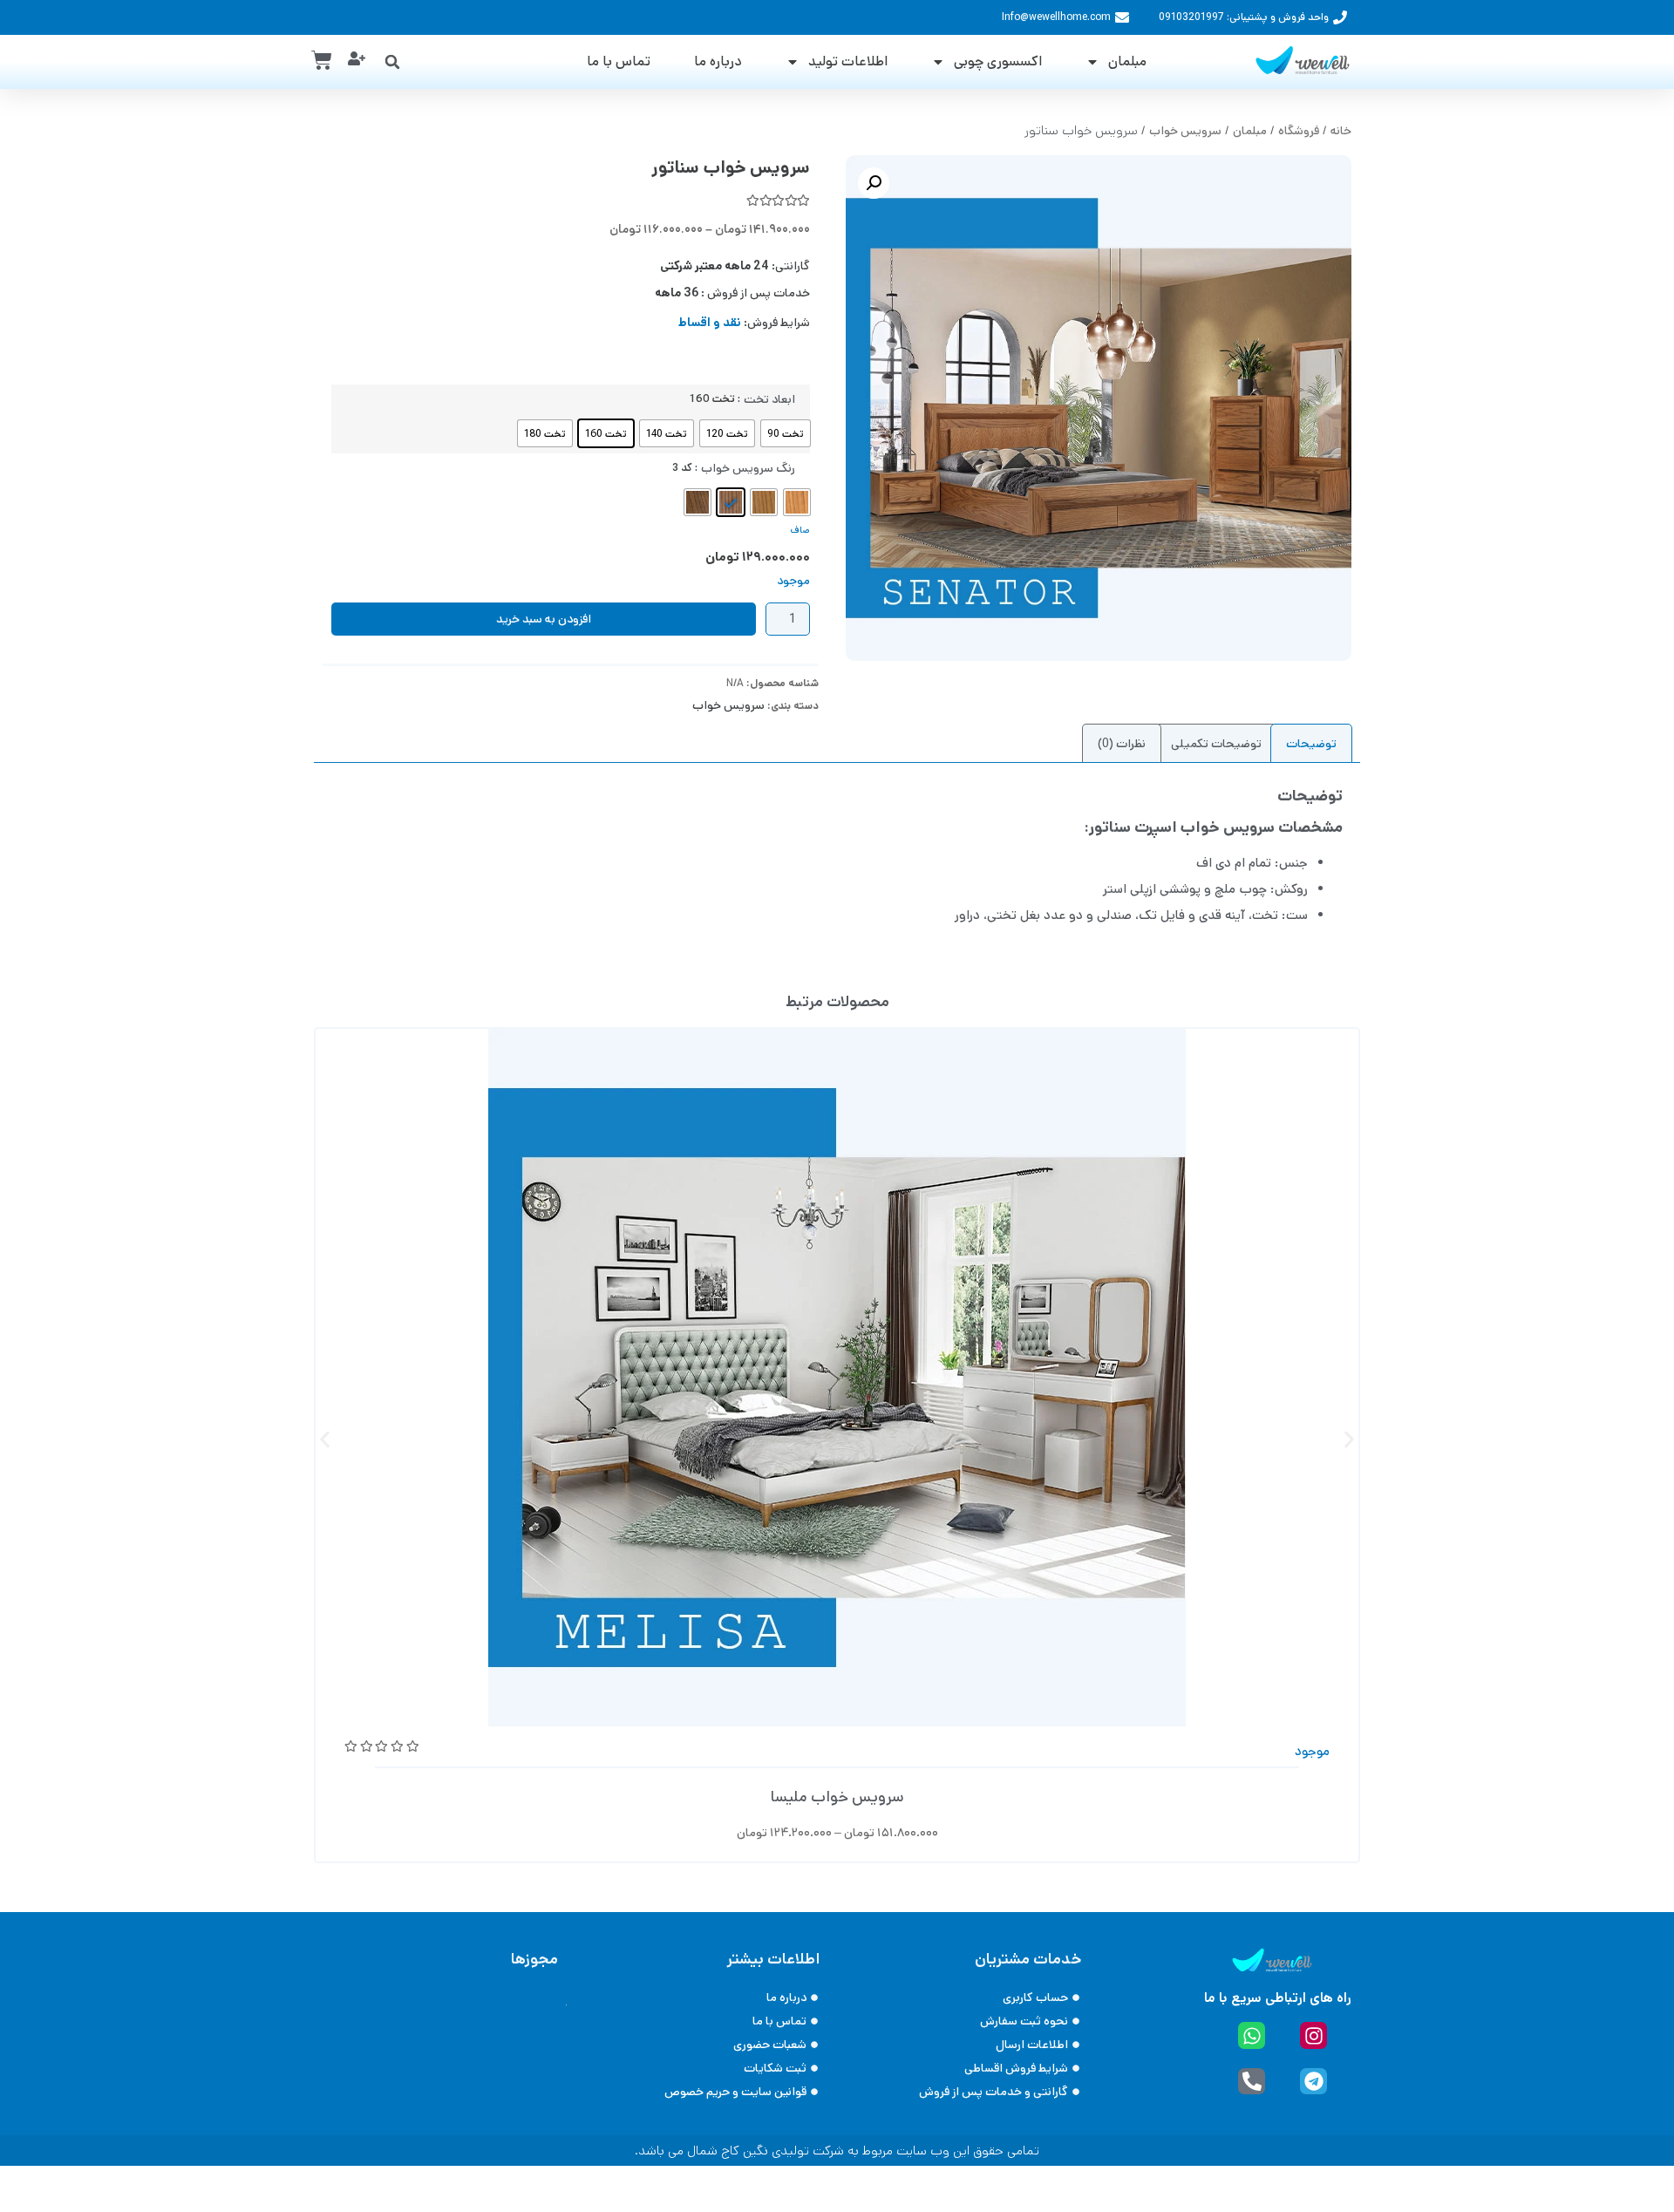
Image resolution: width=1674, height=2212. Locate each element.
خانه (1341, 131)
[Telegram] (1313, 2082)
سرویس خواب (1185, 131)
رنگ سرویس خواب (748, 468)
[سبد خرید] (322, 60)
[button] (392, 62)
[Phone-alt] (1252, 2082)
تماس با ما (619, 61)
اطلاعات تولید (848, 61)
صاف (800, 530)
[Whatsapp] (1252, 2035)
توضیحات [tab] (1311, 744)
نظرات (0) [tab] (1122, 744)
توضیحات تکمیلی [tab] (1216, 744)
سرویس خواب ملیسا (837, 1797)
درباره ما (718, 61)
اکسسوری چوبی (998, 61)
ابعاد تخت (769, 399)
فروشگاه (1299, 131)
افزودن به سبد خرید (544, 619)
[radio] (786, 433)
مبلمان (1127, 61)
